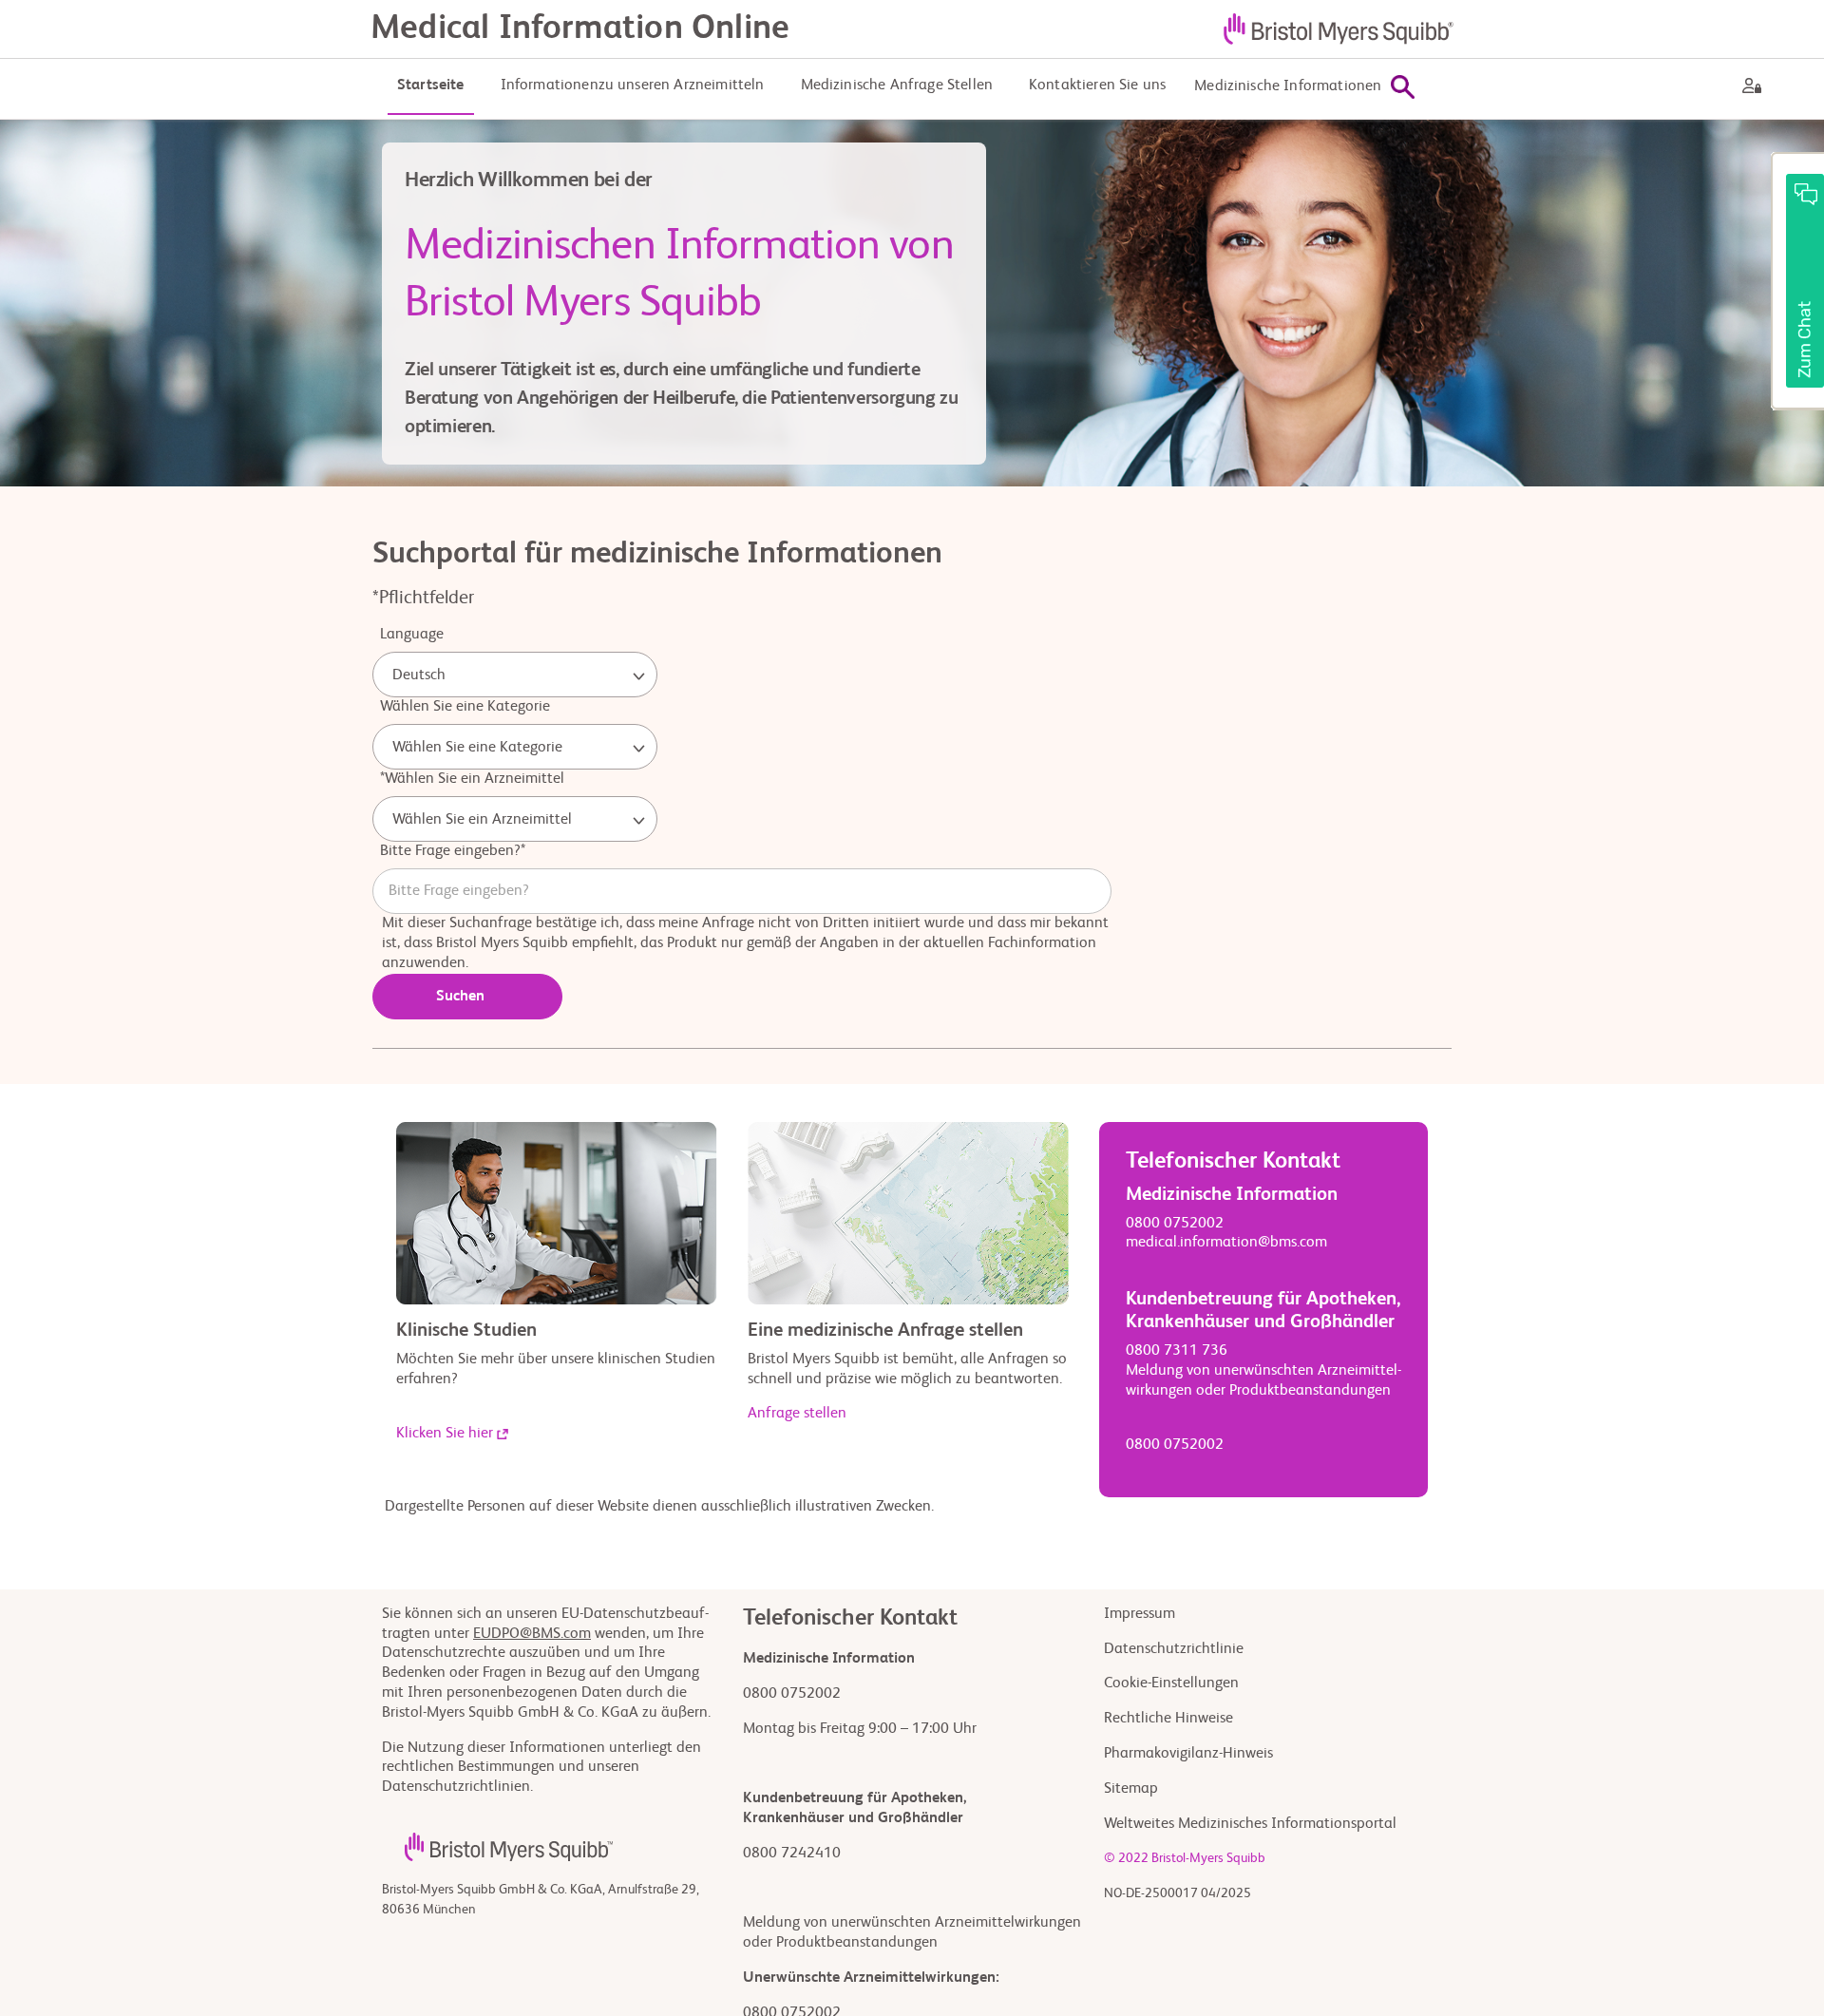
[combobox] (515, 675)
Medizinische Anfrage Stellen (897, 86)
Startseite (431, 86)
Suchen (460, 997)
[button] (1797, 281)
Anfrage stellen (797, 1414)
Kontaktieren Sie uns (1097, 86)
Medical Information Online (580, 29)
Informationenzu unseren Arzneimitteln (633, 86)
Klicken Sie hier (445, 1434)
